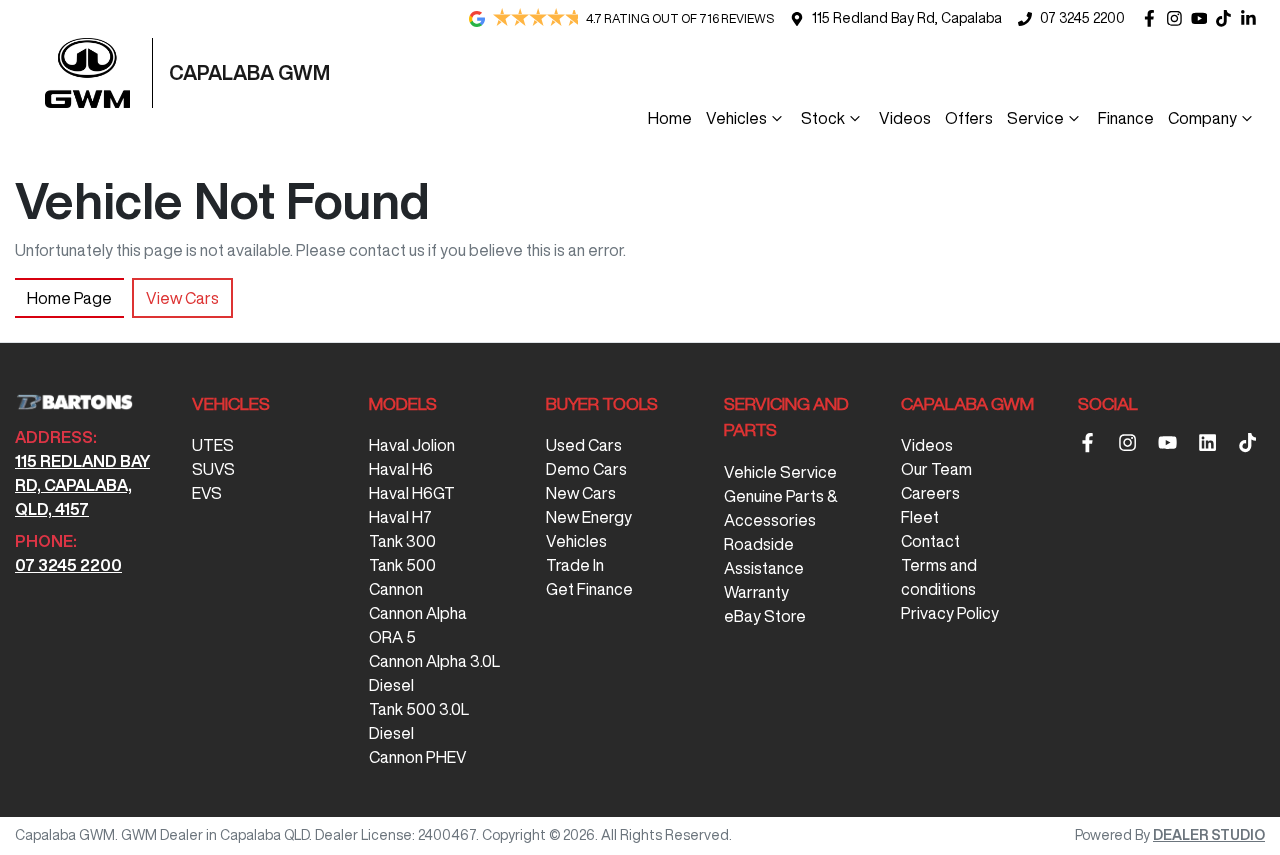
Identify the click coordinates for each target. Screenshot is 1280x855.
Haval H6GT (412, 493)
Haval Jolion (412, 445)
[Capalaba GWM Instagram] (1178, 18)
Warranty (756, 592)
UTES (213, 445)
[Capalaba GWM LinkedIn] (1252, 18)
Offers (969, 118)
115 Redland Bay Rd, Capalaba (907, 18)
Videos (905, 118)
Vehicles (736, 118)
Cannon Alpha (418, 613)
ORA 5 (392, 637)
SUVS (213, 469)
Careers (930, 493)
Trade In (575, 565)
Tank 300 (402, 541)
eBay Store (765, 616)
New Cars (581, 493)
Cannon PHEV (418, 757)
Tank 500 (402, 565)
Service (1035, 118)
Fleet (920, 517)
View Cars (182, 298)
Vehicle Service (780, 472)
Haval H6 (401, 469)
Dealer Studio (1209, 835)
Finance (1126, 118)
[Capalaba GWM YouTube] (1203, 18)
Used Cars (584, 445)
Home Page (69, 298)
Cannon (396, 589)
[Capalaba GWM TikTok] (1251, 442)
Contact (930, 541)
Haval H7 (400, 517)
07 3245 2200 (1082, 18)
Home (670, 118)
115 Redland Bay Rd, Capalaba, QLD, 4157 (82, 485)
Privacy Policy (950, 613)
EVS (207, 493)
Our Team (936, 469)
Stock (823, 118)
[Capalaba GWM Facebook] (1153, 18)
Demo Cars (586, 469)
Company (1202, 118)
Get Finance (589, 589)
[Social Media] (1227, 18)
